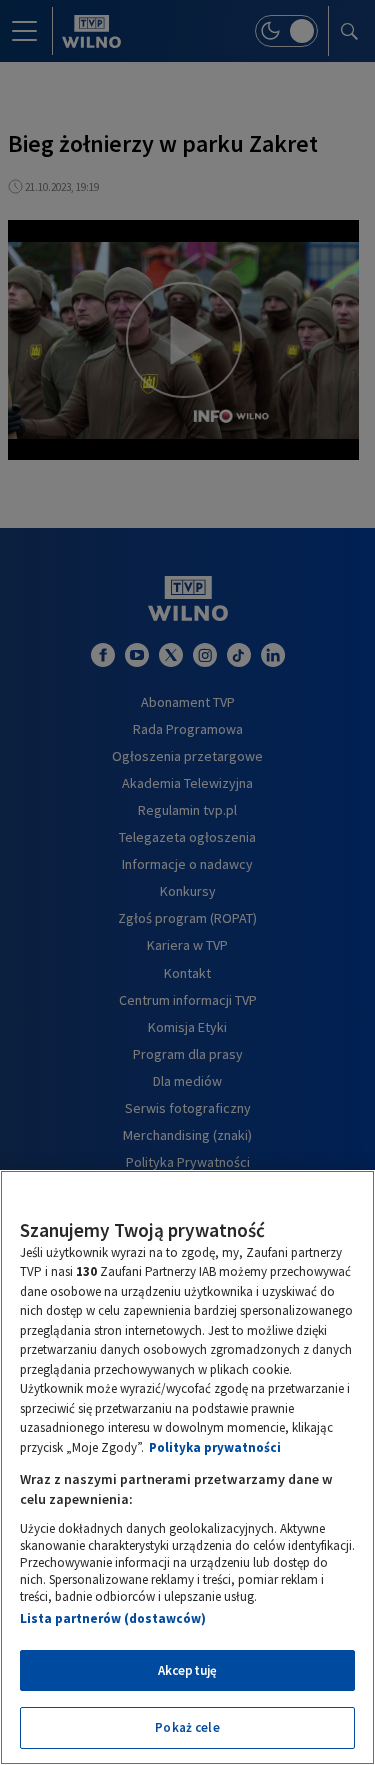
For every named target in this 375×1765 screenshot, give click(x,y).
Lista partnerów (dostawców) (113, 1618)
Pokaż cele (187, 1727)
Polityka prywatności (215, 1447)
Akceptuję (187, 1670)
